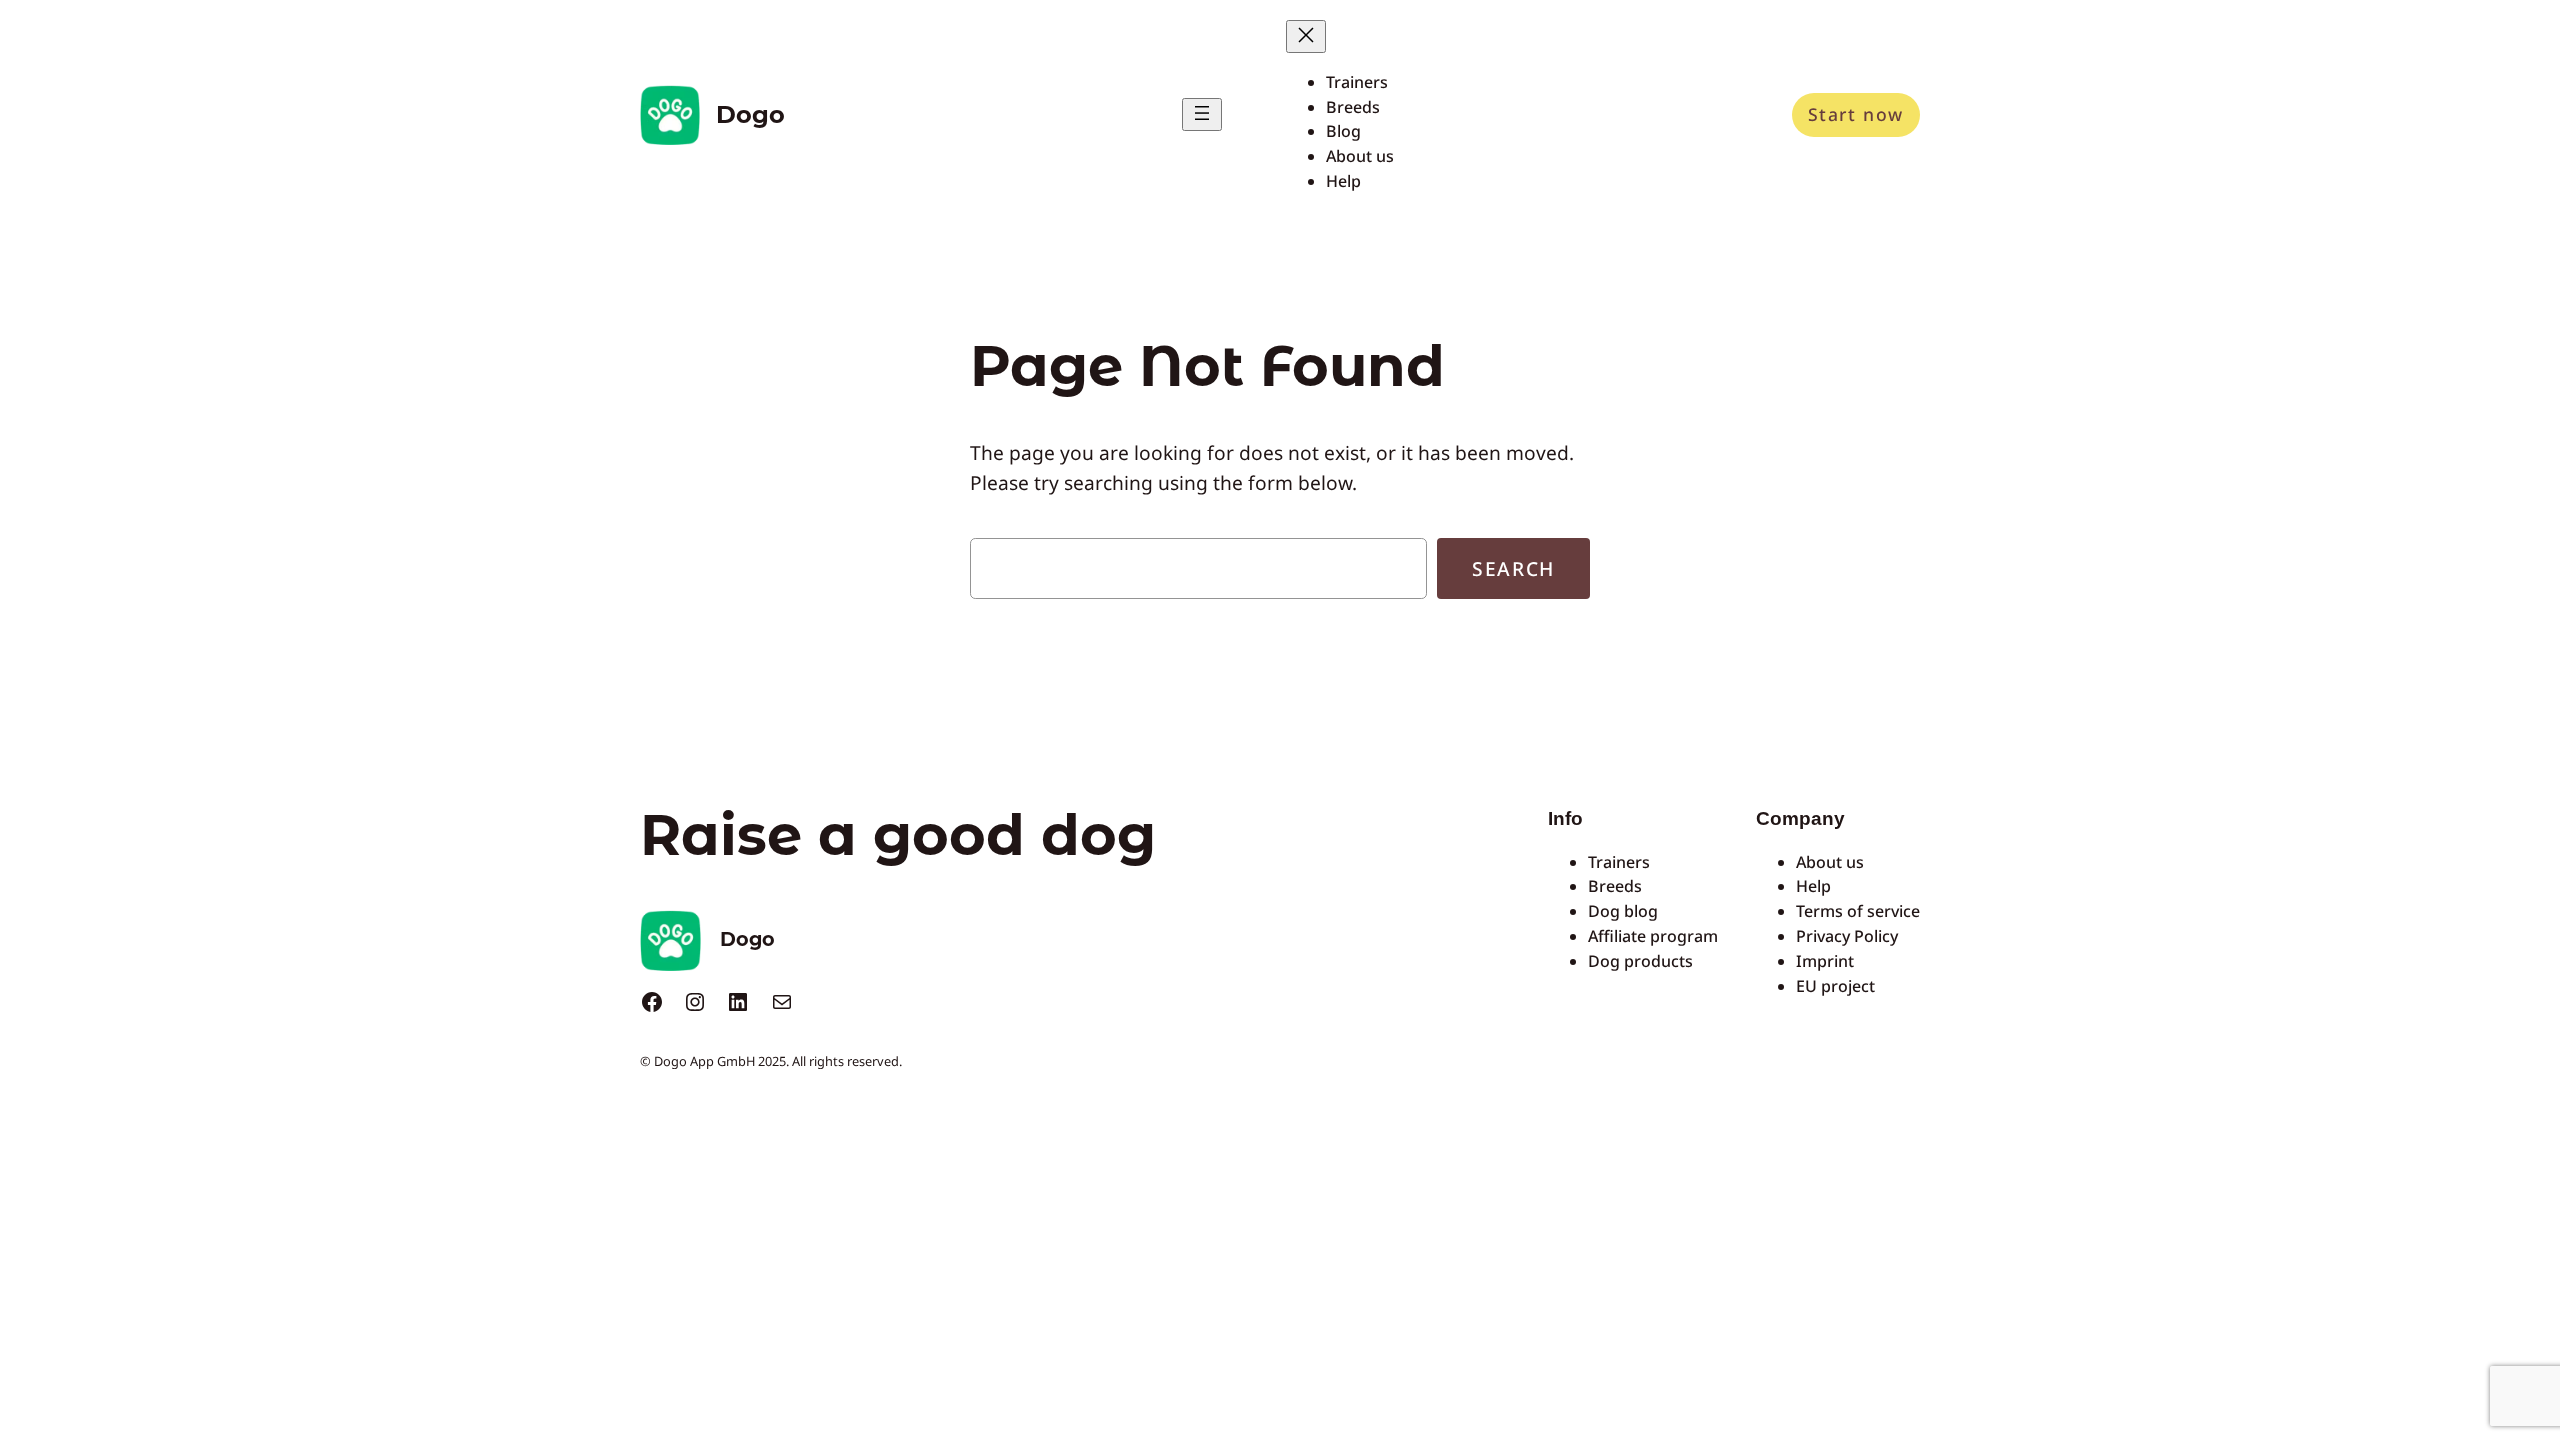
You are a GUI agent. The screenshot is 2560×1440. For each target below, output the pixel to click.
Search (1513, 568)
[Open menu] (1202, 114)
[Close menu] (1306, 36)
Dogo (750, 114)
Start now (1856, 114)
